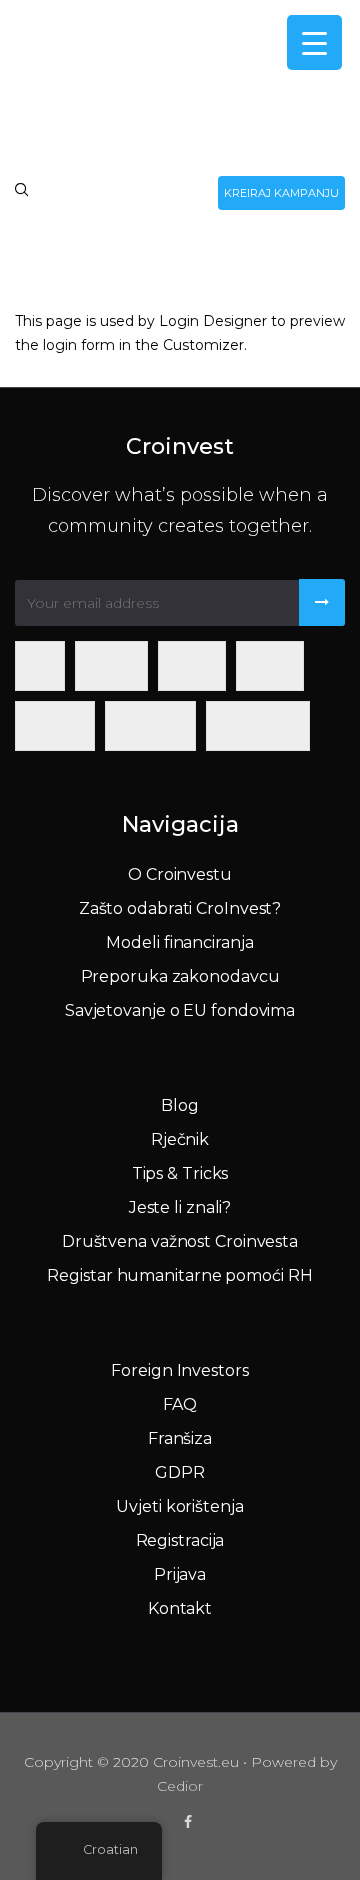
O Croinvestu (180, 874)
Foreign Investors (179, 1370)
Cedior (180, 1786)
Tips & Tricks (180, 1173)
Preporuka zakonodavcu (180, 976)
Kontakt (180, 1608)
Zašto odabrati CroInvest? (180, 908)
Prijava (180, 1574)
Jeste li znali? (180, 1207)
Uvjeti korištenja (179, 1506)
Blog (180, 1105)
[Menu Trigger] (314, 42)
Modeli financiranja (179, 942)
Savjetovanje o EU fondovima (180, 1010)
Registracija (180, 1540)
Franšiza (180, 1438)
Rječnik (180, 1139)
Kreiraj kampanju (281, 193)
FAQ (180, 1404)
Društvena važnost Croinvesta (180, 1241)
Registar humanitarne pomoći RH (179, 1275)
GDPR (180, 1472)
